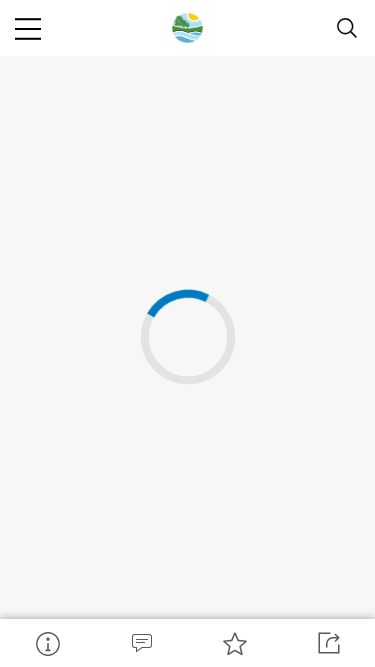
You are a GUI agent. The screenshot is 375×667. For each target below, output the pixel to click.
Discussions (141, 643)
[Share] (328, 643)
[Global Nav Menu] (28, 28)
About (47, 643)
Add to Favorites (235, 643)
